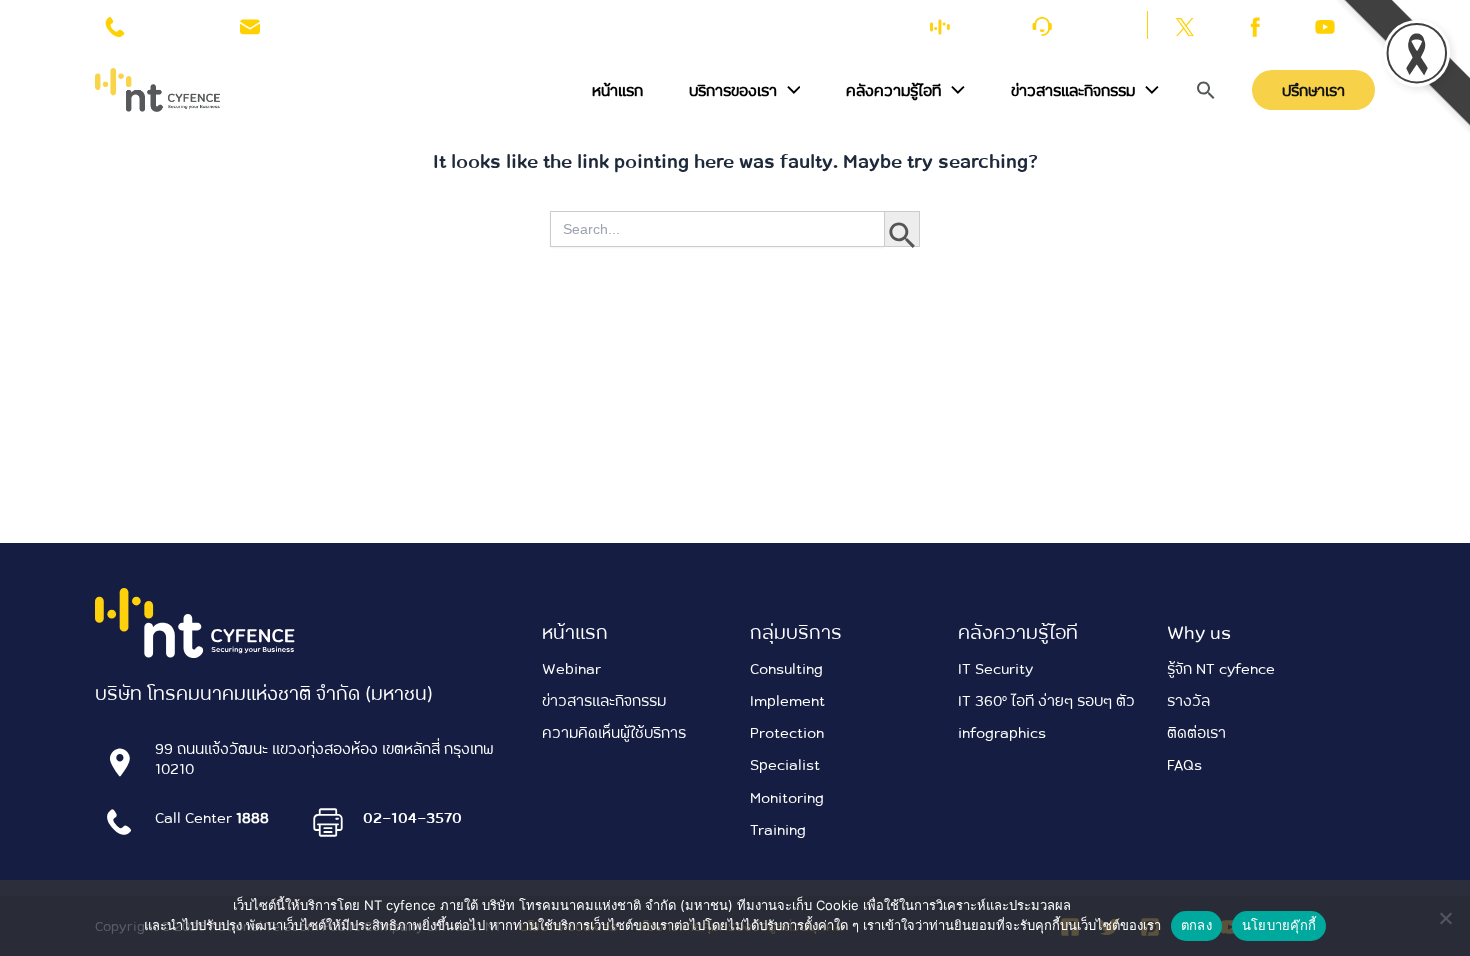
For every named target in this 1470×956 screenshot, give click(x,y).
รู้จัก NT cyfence (1221, 668)
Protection (787, 732)
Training (778, 829)
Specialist (785, 764)
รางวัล (1188, 700)
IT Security (995, 668)
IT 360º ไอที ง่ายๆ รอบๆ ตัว (1046, 700)
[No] (1445, 918)
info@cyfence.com (324, 24)
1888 (153, 24)
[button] (789, 90)
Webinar (571, 668)
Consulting (786, 668)
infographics (1002, 732)
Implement (787, 700)
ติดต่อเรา (1091, 24)
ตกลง (1196, 925)
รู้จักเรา (982, 24)
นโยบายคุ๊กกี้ (1279, 925)
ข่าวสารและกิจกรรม (604, 700)
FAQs (1184, 764)
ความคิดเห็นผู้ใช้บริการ (614, 732)
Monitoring (787, 797)
